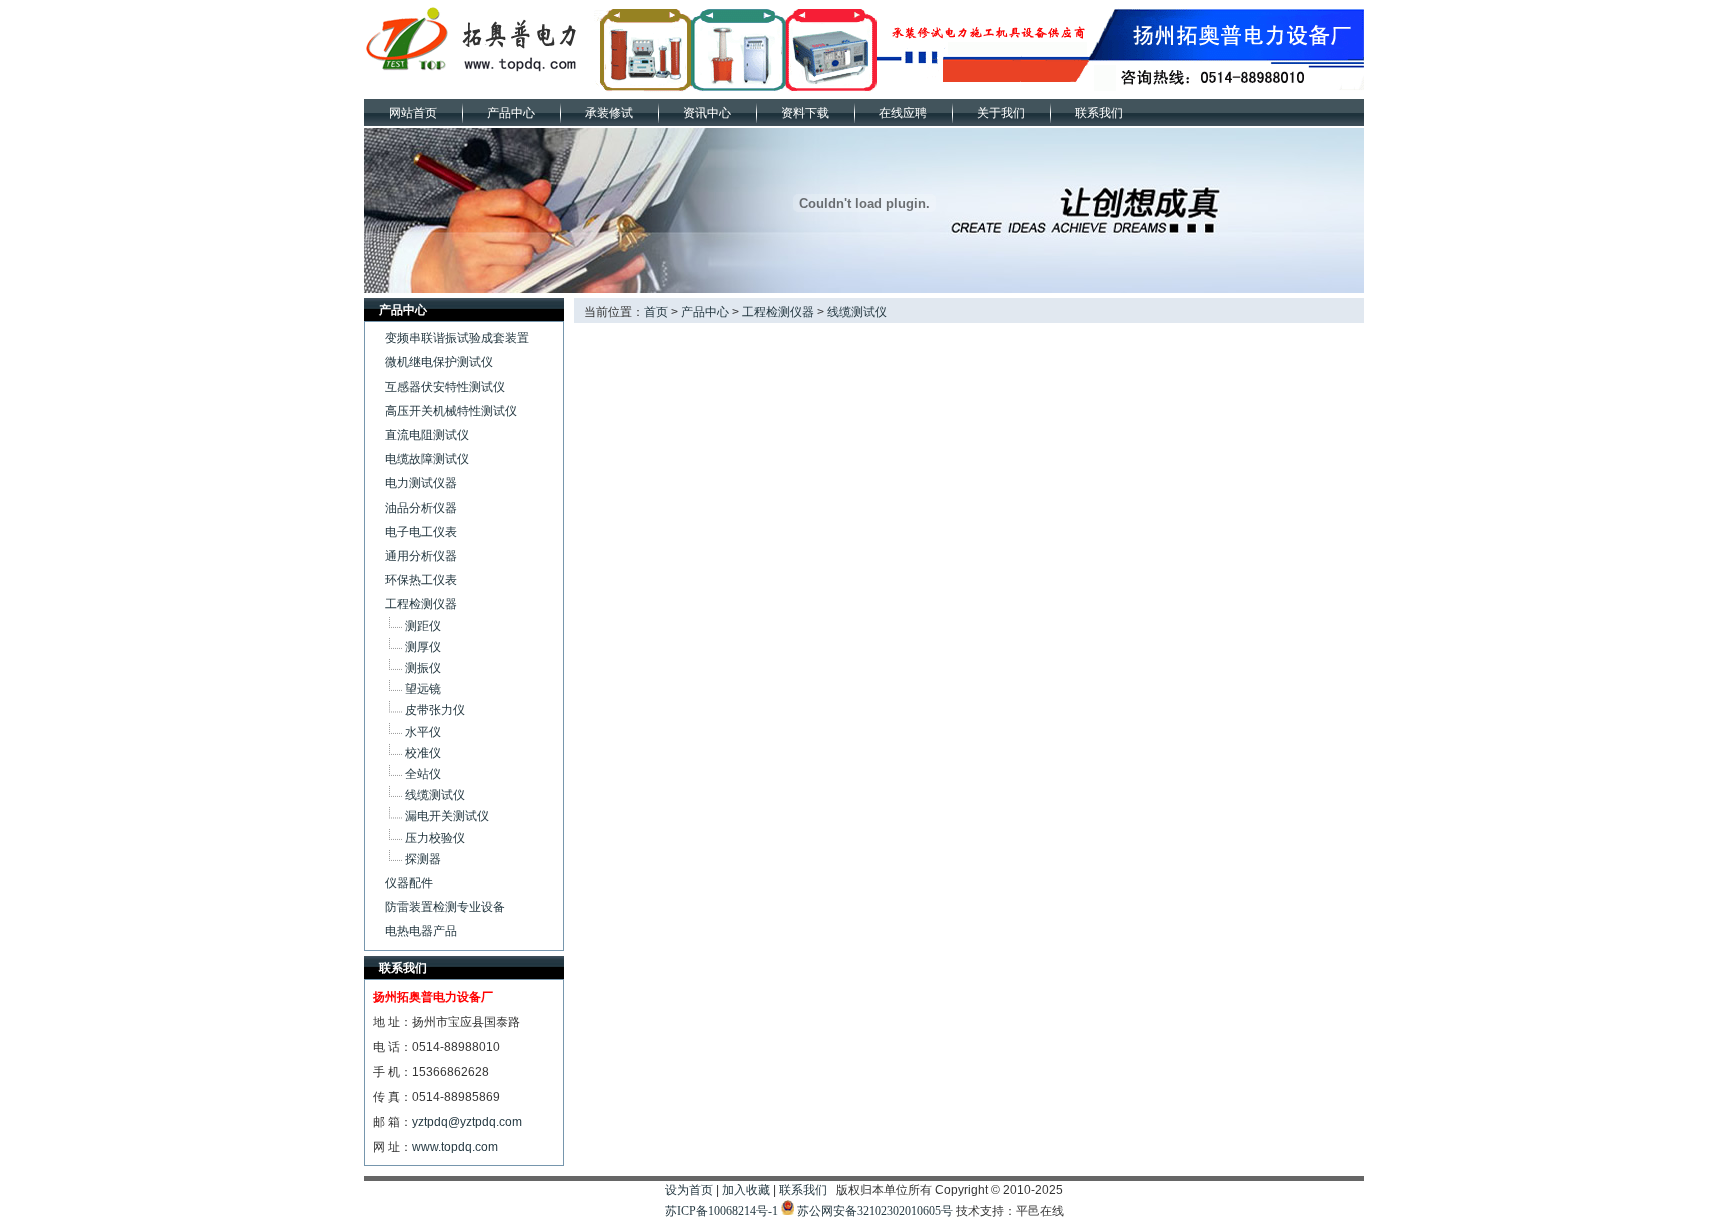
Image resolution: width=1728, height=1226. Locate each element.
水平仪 (423, 732)
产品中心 (511, 113)
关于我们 (1001, 113)
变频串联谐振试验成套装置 (457, 338)
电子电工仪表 (421, 532)
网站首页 (413, 113)
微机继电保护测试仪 (439, 362)
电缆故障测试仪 (427, 459)
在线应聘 (903, 113)
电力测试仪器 (421, 483)
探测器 (423, 859)
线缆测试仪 (435, 795)
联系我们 (1099, 113)
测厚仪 (423, 647)
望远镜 (423, 689)
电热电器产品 (421, 931)
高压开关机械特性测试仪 (451, 411)
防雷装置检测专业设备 (445, 907)
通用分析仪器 (421, 556)
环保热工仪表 (421, 580)
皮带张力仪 (435, 710)
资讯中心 (707, 113)
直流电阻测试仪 (427, 435)
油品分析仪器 (421, 508)
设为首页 (689, 1190)
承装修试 (609, 113)
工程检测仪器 (421, 604)
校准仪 (423, 753)
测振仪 (423, 668)
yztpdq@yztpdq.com (467, 1122)
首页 (656, 312)
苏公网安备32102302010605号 (875, 1211)
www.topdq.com (455, 1147)
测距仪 (423, 626)
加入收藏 (746, 1190)
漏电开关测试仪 (447, 816)
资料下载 (805, 113)
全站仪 (423, 774)
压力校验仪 (435, 838)
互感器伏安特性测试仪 (445, 387)
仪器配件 (409, 883)
